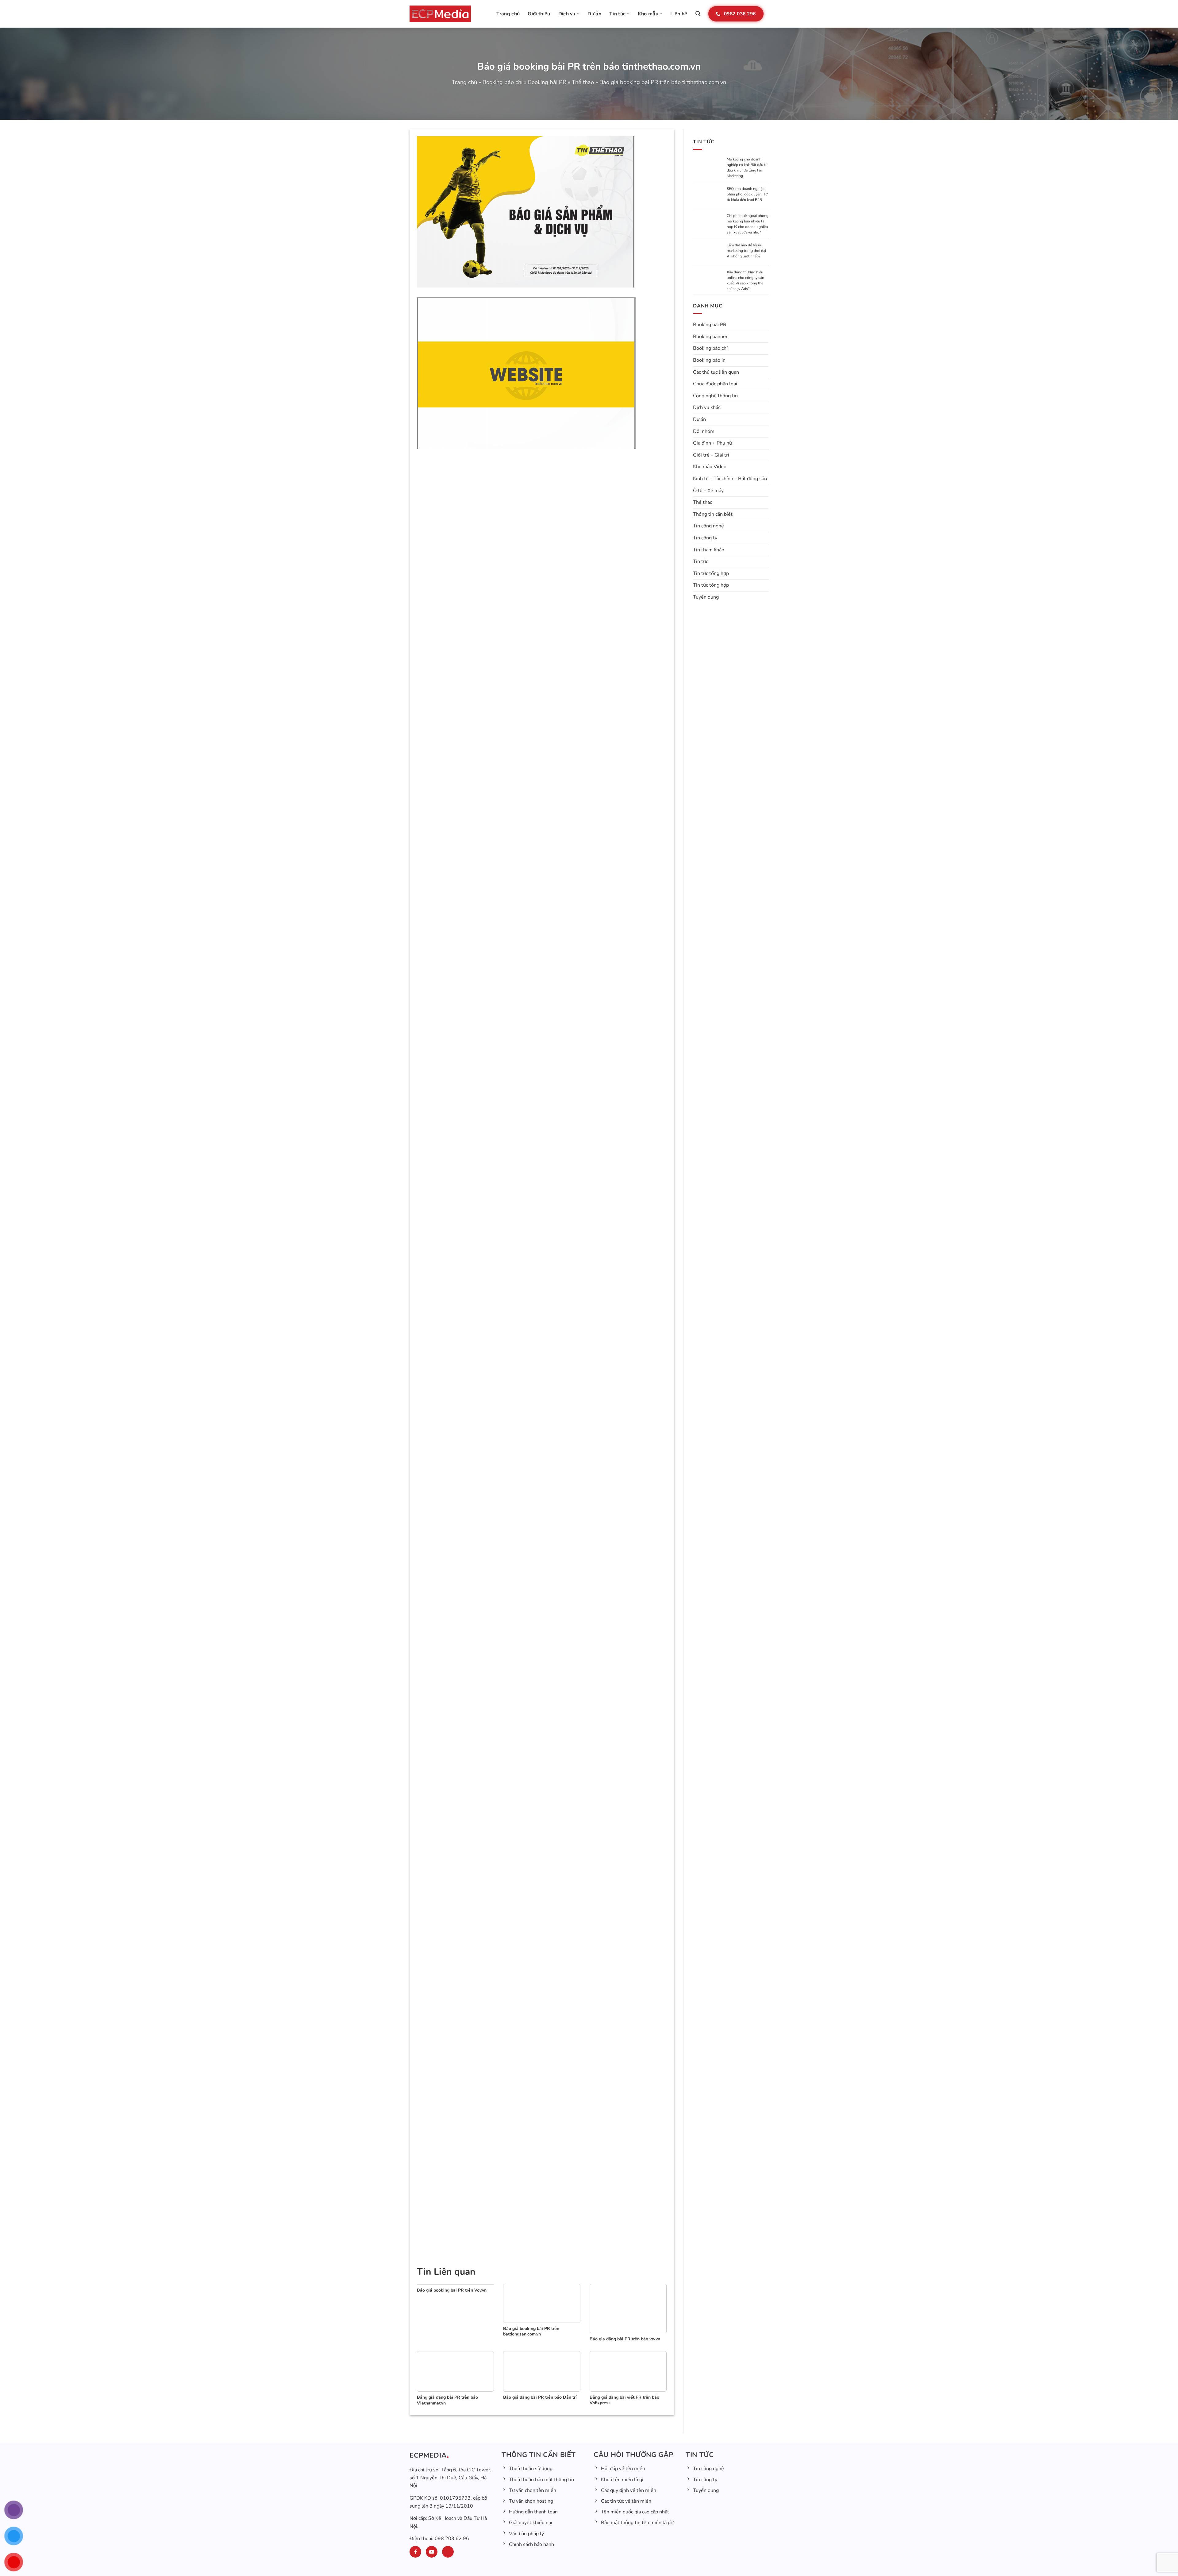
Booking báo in (709, 361)
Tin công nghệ (708, 527)
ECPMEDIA (428, 2455)
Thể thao (583, 82)
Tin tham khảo (709, 551)
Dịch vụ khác (707, 409)
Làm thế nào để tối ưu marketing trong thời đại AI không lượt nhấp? (746, 252)
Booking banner (710, 337)
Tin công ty (705, 539)
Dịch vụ (567, 14)
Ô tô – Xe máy (708, 492)
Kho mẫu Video (710, 468)
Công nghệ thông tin (715, 397)
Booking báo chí (502, 82)
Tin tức (617, 14)
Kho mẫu (648, 14)
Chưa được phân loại (715, 385)
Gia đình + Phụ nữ (712, 444)
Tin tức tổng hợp (711, 574)
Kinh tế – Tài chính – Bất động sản (730, 480)
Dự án (594, 14)
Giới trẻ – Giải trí (711, 456)
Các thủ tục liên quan (716, 373)
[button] (698, 14)
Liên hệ (679, 14)
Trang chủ (508, 14)
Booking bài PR (547, 82)
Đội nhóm (704, 432)
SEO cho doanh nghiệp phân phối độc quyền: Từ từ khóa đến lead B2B (747, 194)
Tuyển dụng (706, 598)
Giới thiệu (539, 14)
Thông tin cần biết (713, 515)
